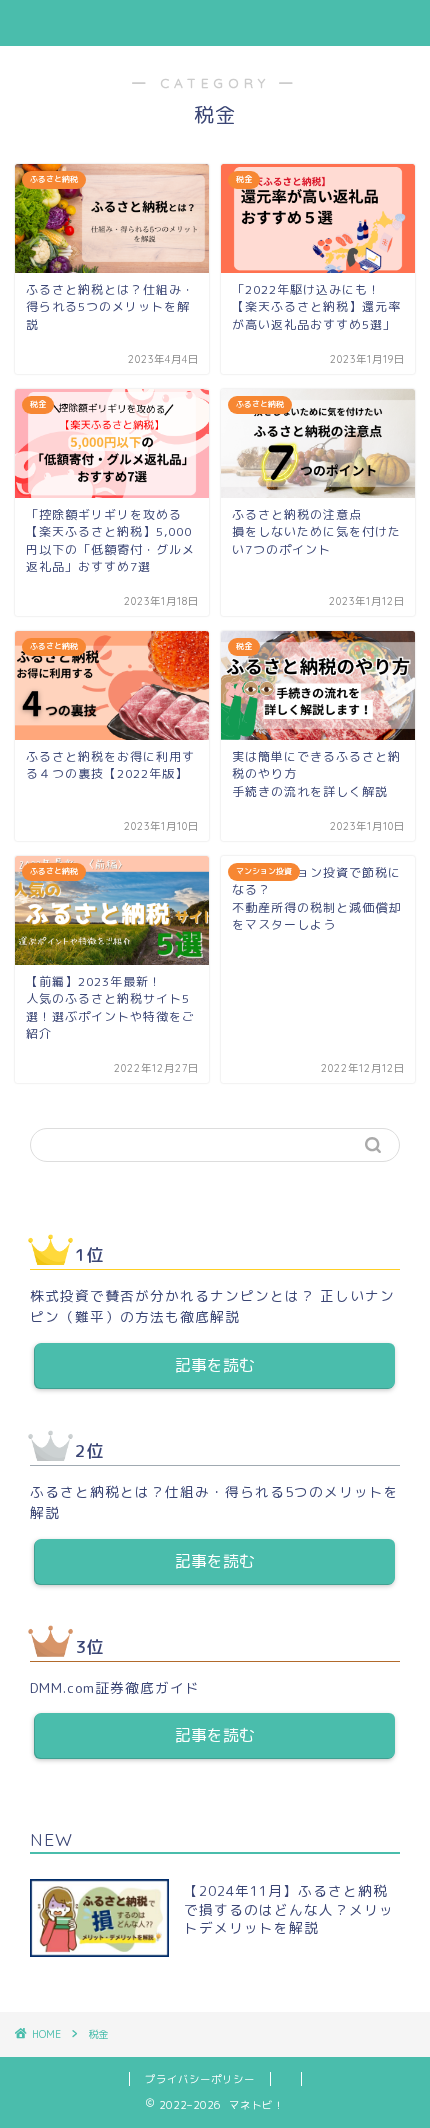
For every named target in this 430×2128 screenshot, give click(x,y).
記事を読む (215, 1365)
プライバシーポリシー (200, 2079)
